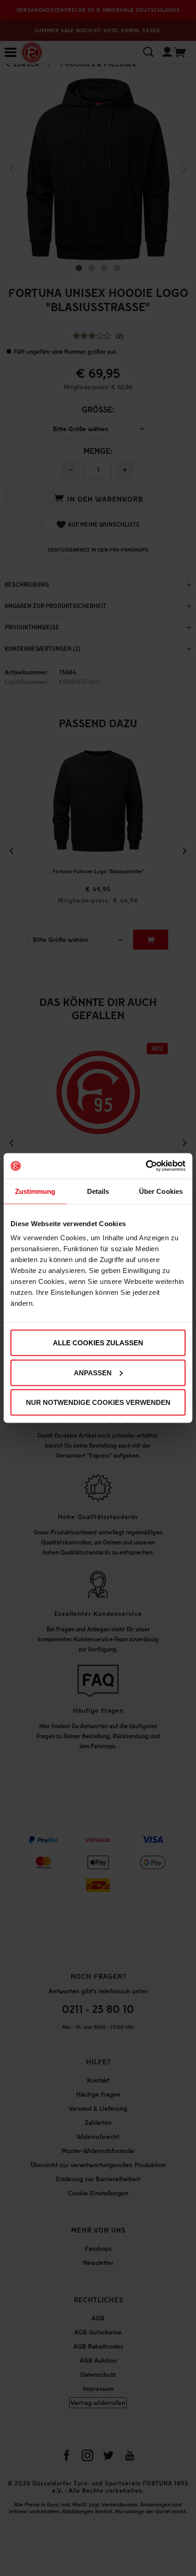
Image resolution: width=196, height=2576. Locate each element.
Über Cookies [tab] (161, 1191)
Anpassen (93, 1372)
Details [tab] (98, 1191)
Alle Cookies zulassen (98, 1343)
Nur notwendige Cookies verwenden (98, 1402)
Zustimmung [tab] (35, 1191)
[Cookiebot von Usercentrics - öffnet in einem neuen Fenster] (146, 1166)
